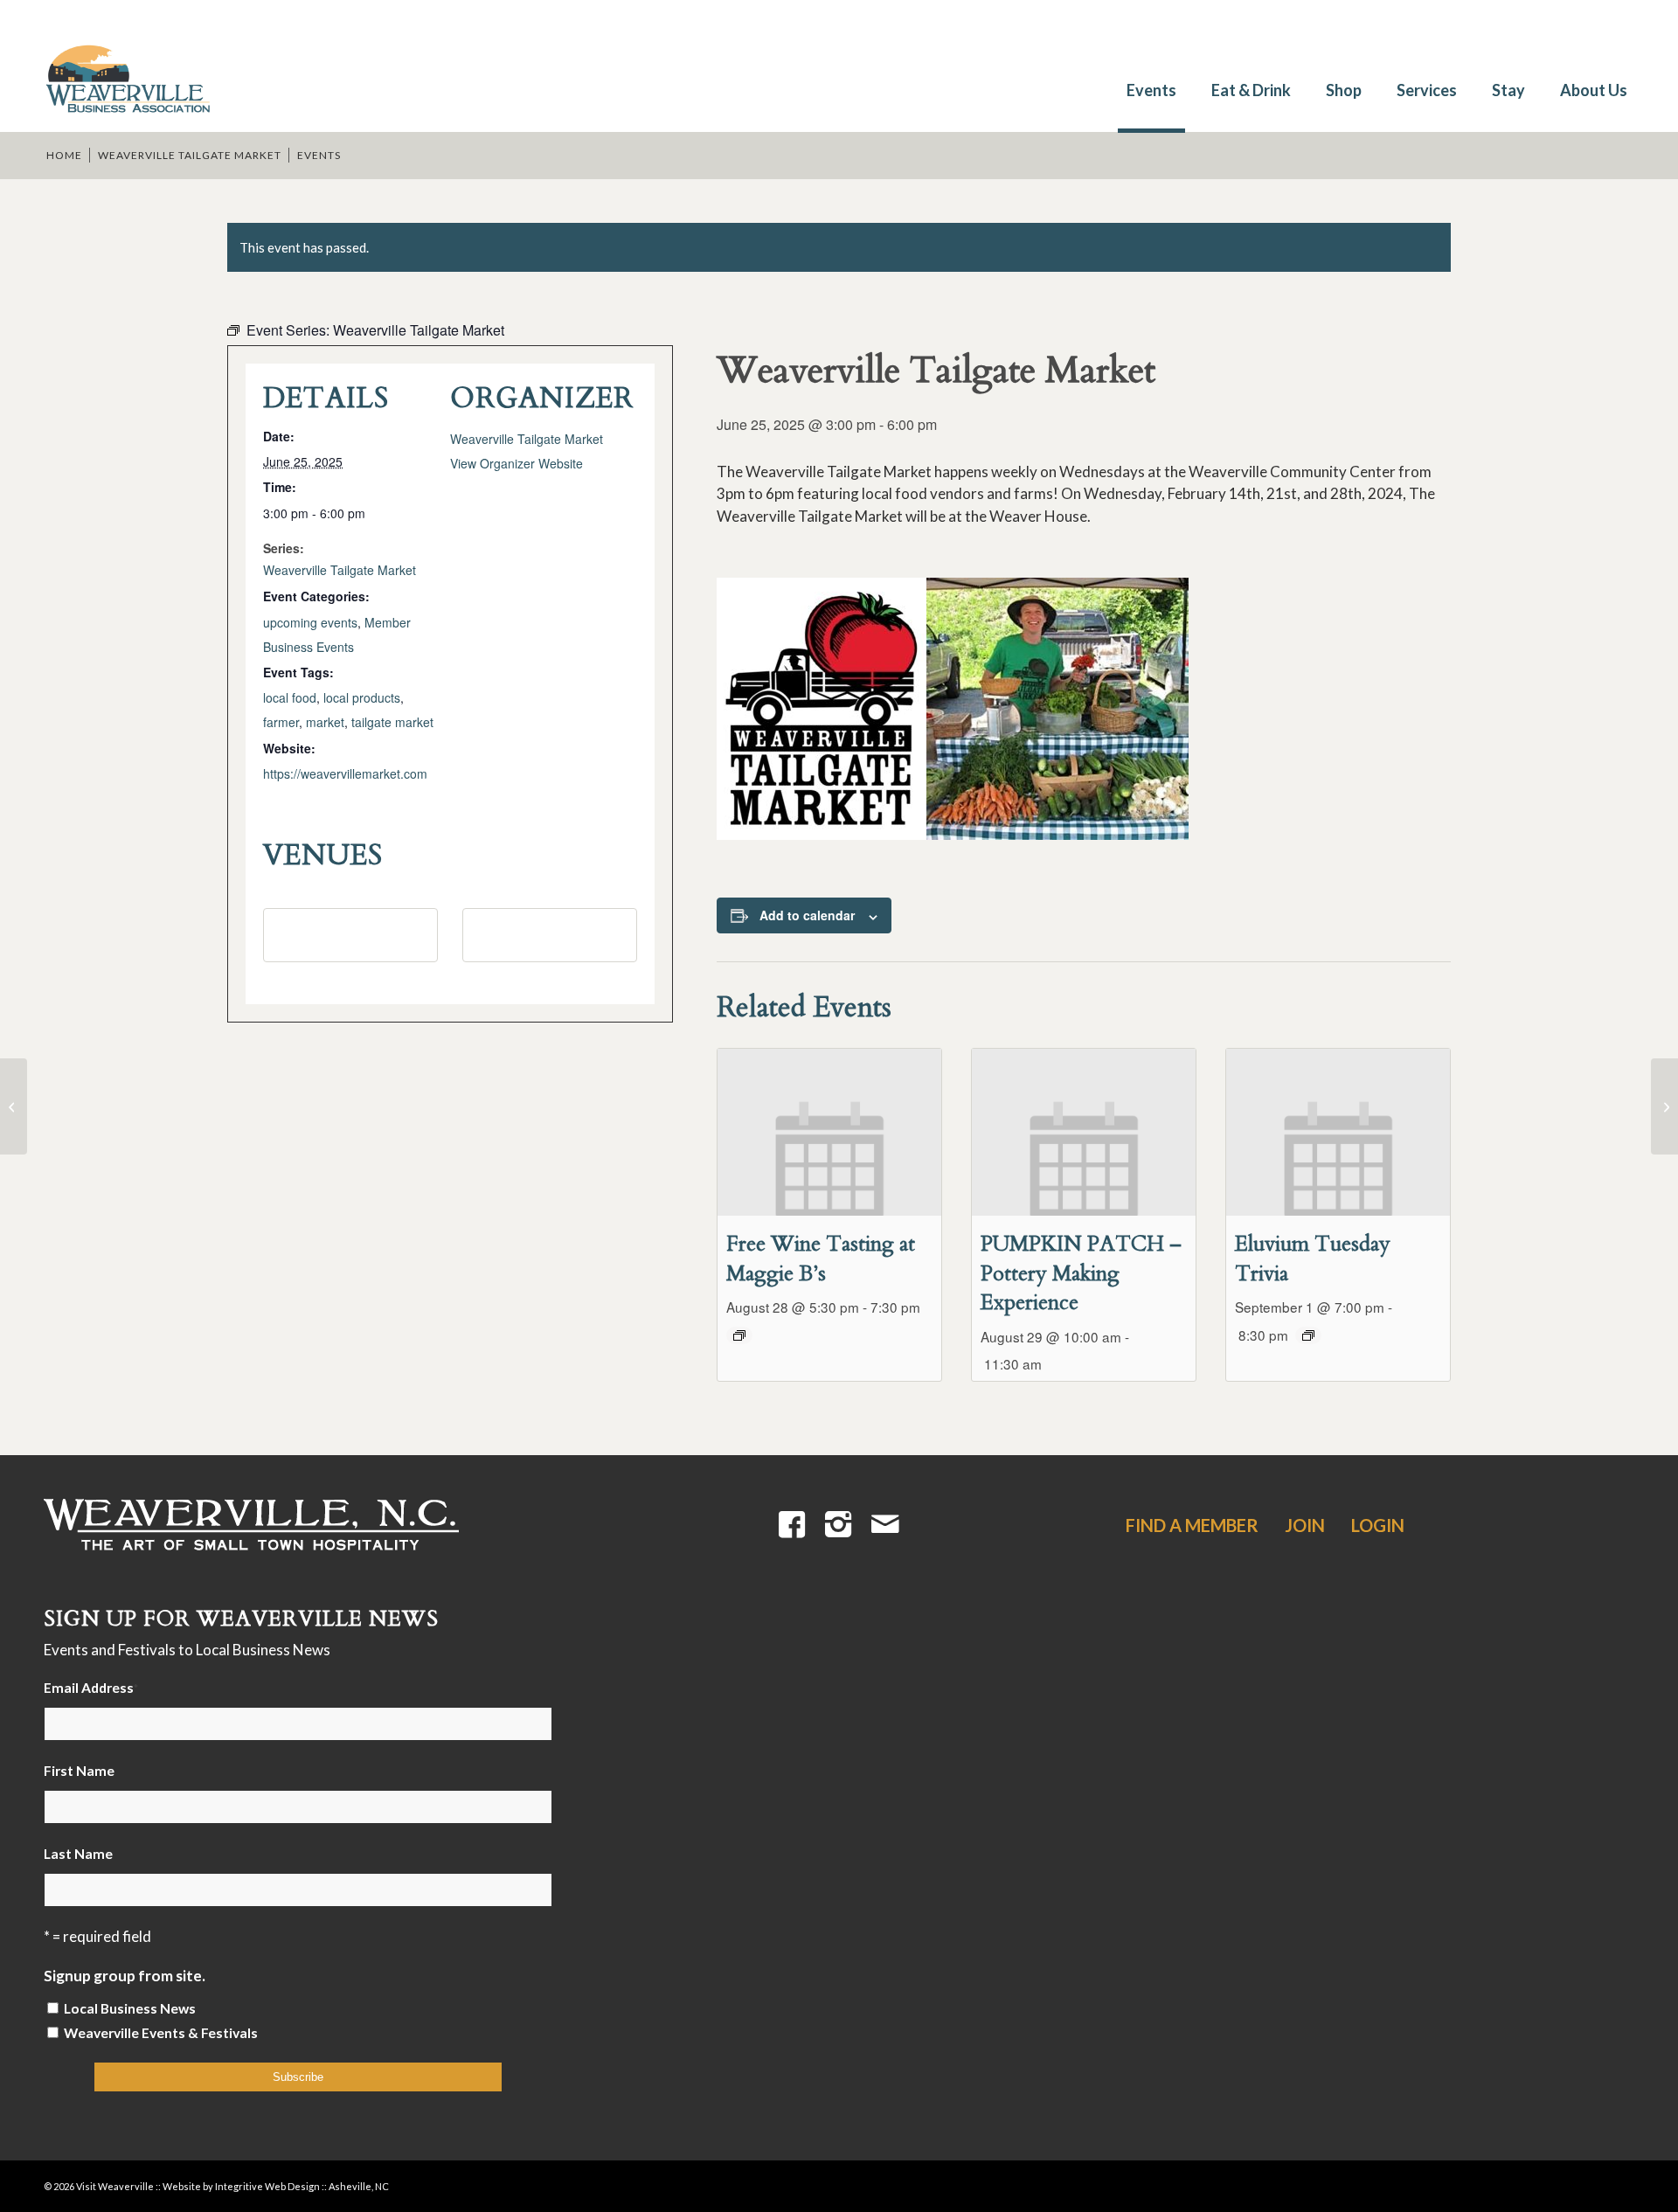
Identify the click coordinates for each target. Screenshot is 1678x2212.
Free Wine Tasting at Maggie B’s (821, 1259)
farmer (281, 722)
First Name (79, 1771)
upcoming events (310, 622)
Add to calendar (807, 915)
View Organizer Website (517, 463)
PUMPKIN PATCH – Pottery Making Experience (1081, 1273)
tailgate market (392, 722)
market (325, 722)
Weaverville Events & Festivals (161, 2033)
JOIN (1305, 1525)
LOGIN (1378, 1525)
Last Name (78, 1854)
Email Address (91, 1688)
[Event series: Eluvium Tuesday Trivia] (1308, 1335)
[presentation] (829, 1133)
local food (290, 697)
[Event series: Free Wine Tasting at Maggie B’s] (739, 1335)
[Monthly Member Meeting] (14, 1106)
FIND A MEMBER (1192, 1525)
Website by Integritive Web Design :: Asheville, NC (276, 2186)
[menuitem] (1151, 81)
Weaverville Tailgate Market (340, 570)
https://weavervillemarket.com (345, 773)
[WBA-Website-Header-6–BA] (127, 70)
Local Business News (130, 2008)
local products (362, 697)
